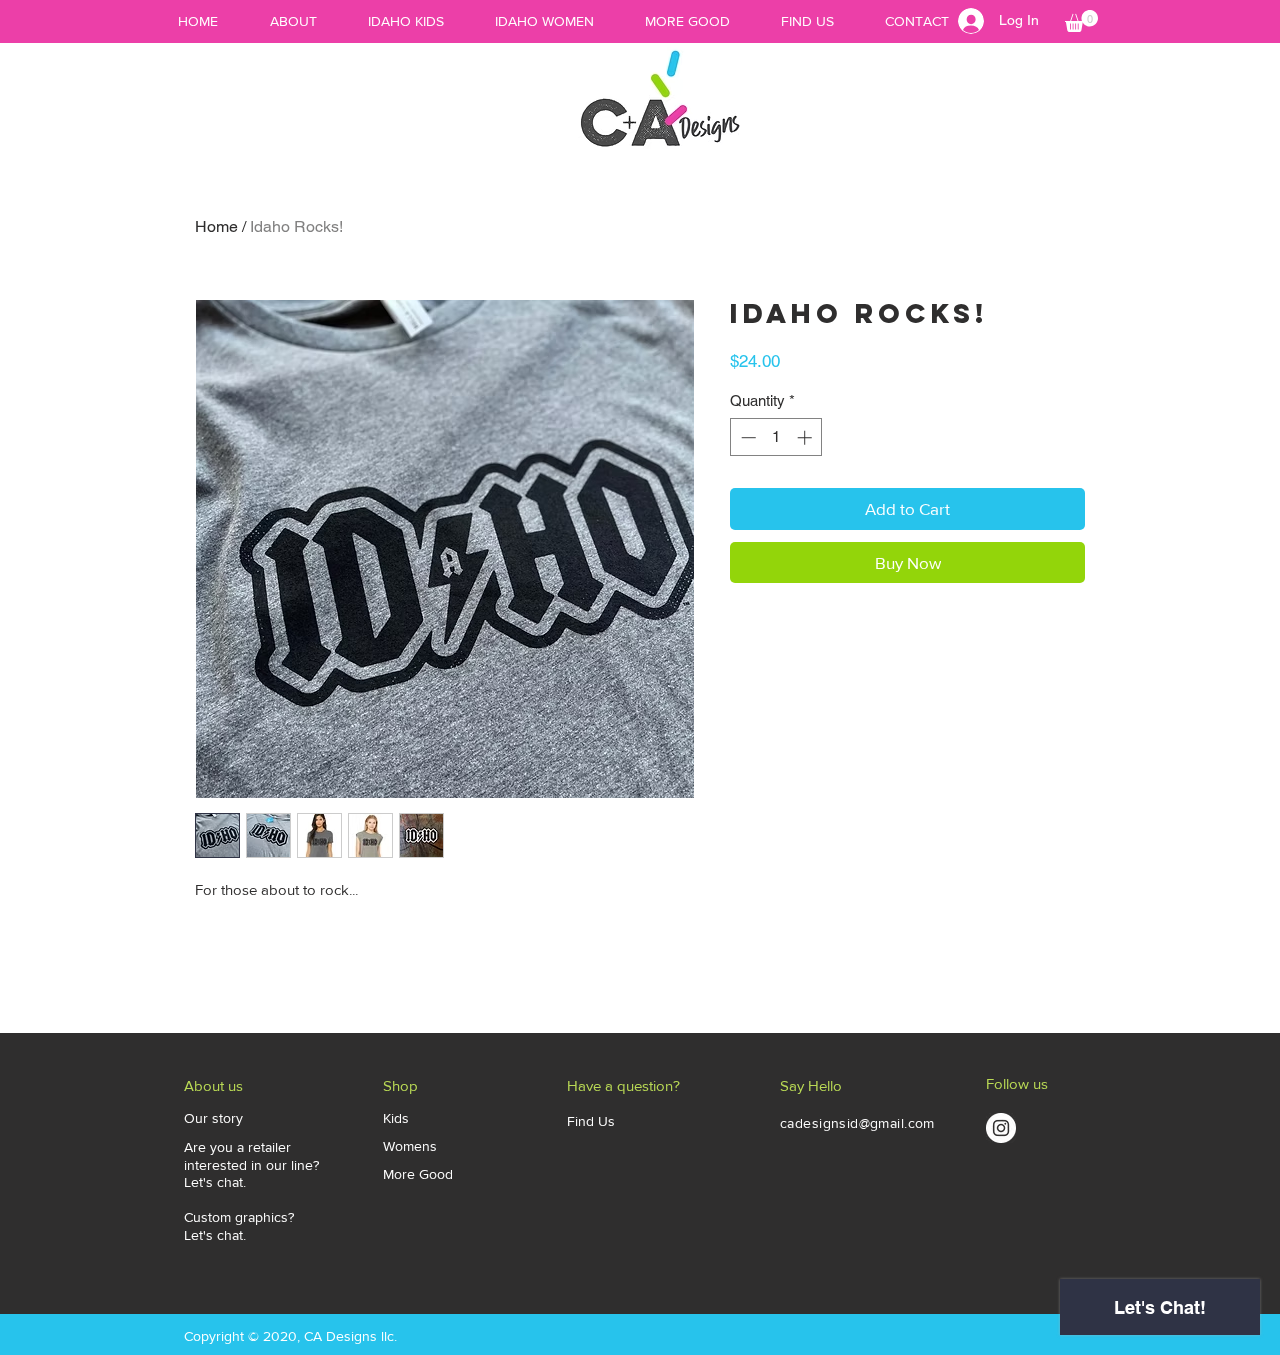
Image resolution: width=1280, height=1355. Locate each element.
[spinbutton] (776, 437)
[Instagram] (1001, 1128)
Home (216, 226)
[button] (1081, 21)
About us (213, 1085)
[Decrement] (746, 437)
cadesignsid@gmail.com (857, 1123)
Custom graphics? (239, 1217)
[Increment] (806, 437)
